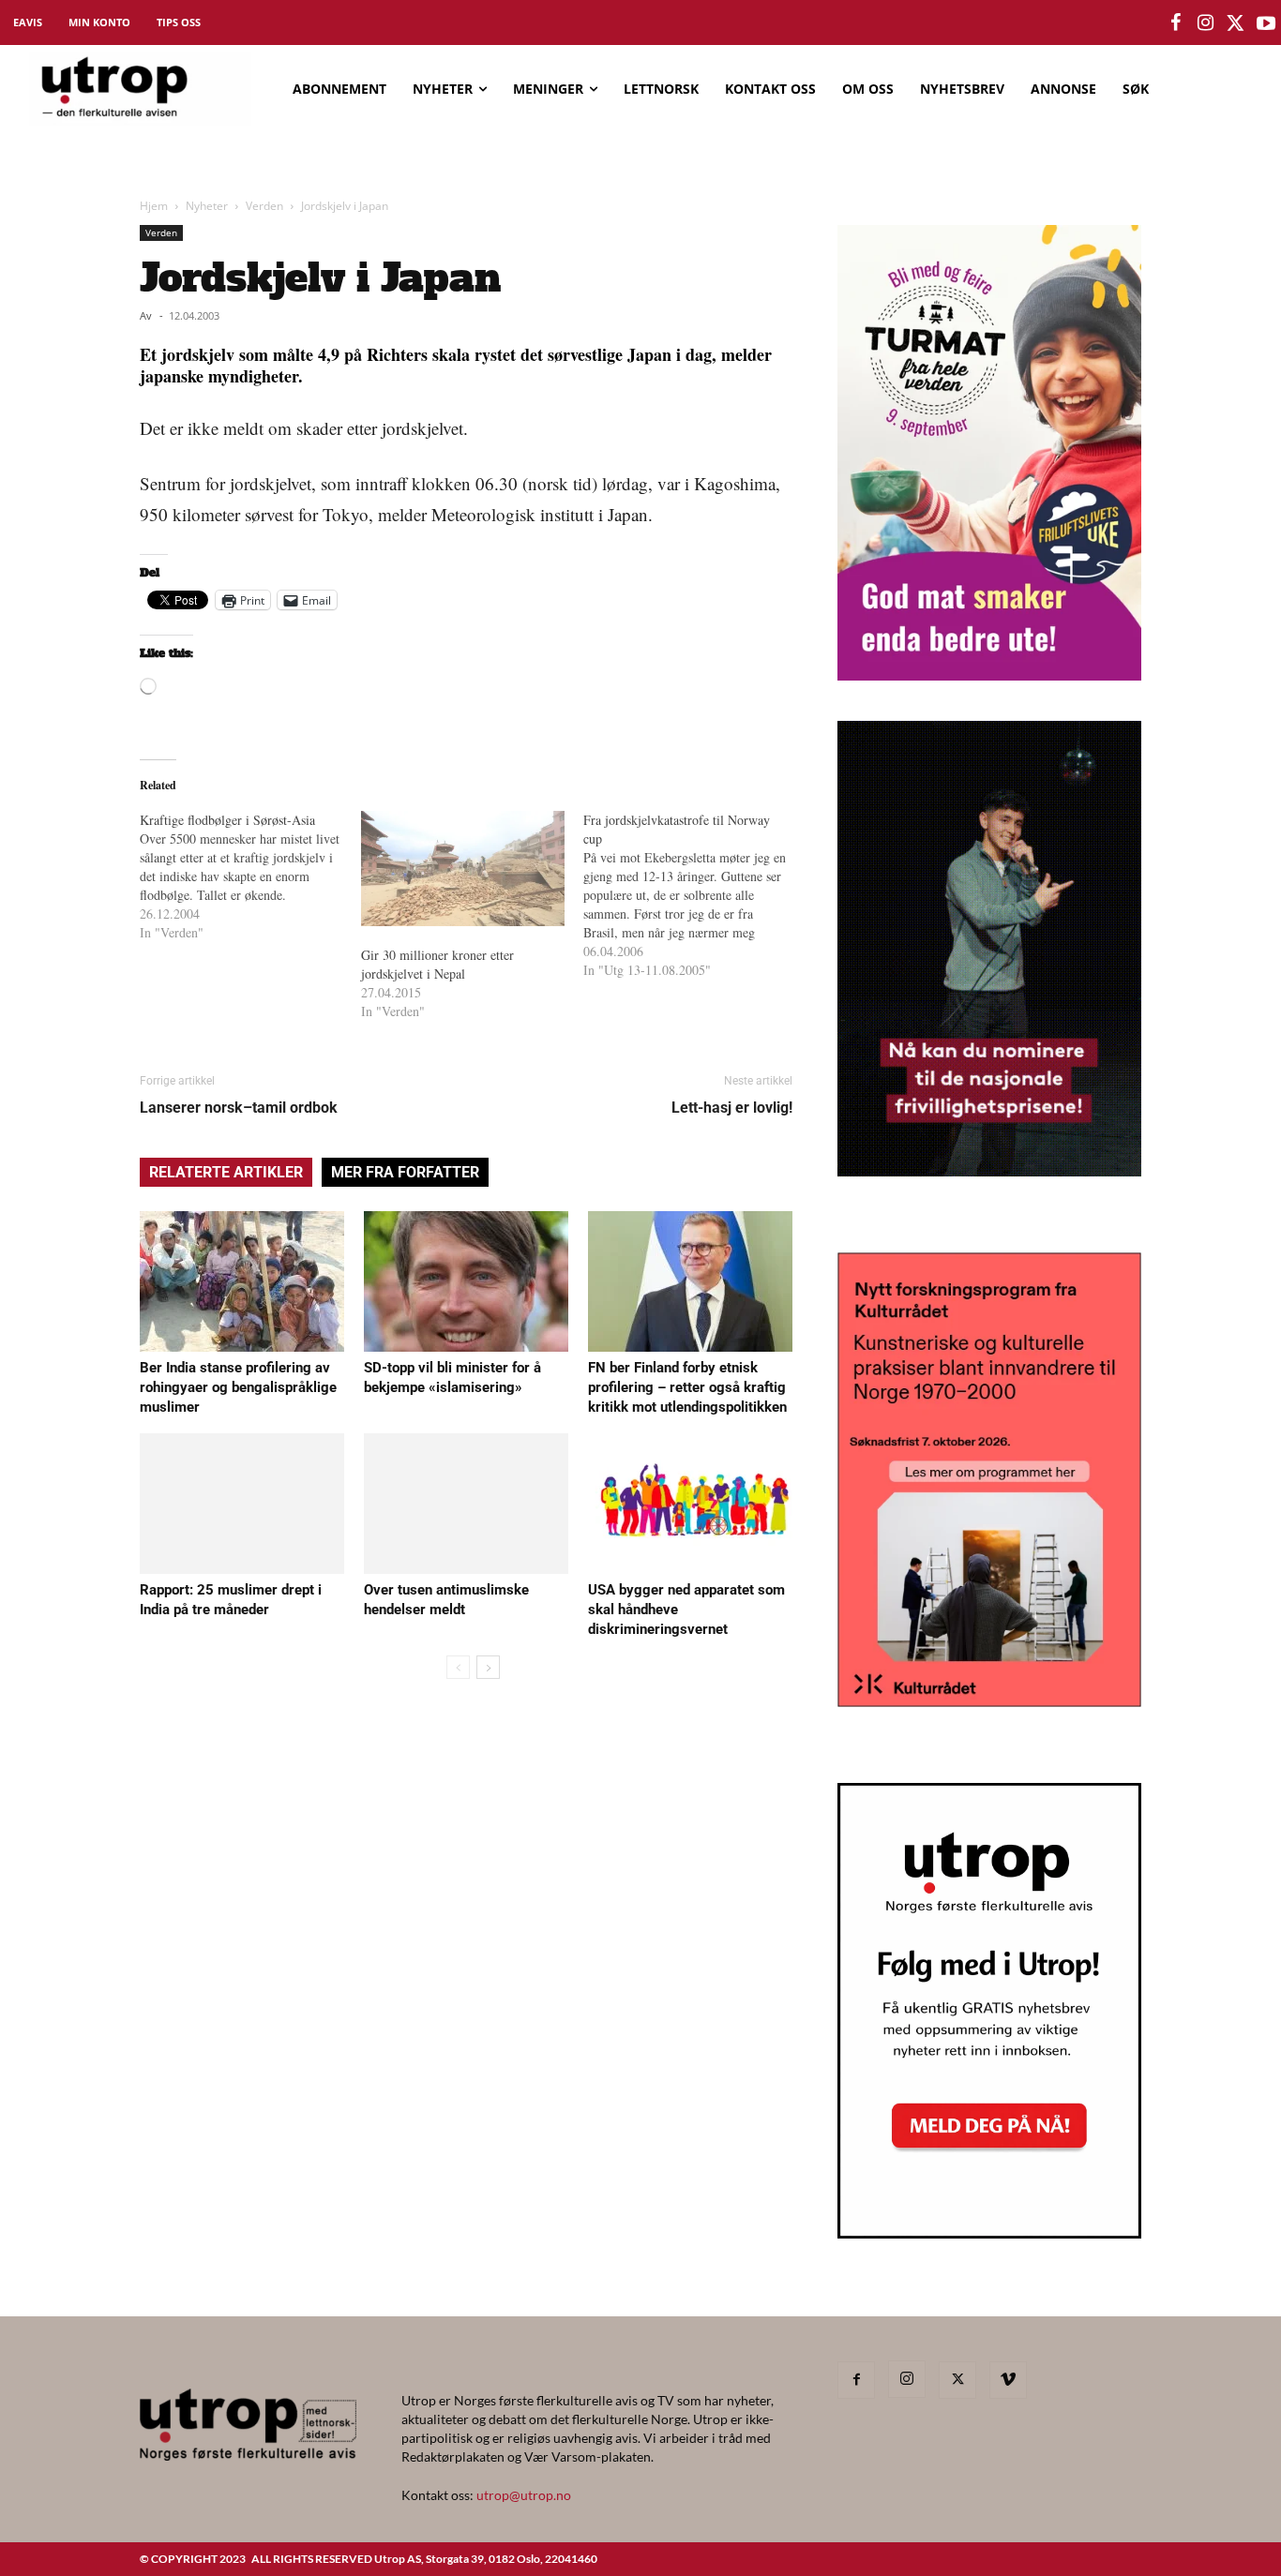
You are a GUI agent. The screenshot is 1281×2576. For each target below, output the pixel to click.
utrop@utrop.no (524, 2495)
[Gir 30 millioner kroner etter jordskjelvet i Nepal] (462, 869)
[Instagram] (907, 2379)
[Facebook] (856, 2380)
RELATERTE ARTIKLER (226, 1172)
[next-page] (488, 1667)
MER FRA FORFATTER (405, 1172)
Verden (264, 206)
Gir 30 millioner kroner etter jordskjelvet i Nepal (437, 964)
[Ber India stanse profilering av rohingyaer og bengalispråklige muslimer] (242, 1281)
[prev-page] (458, 1667)
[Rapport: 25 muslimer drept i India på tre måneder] (242, 1504)
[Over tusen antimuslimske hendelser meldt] (466, 1504)
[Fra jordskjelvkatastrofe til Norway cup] (694, 895)
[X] (957, 2380)
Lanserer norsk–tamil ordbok (239, 1108)
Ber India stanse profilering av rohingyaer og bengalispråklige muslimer (238, 1387)
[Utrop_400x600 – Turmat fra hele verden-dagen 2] (989, 674)
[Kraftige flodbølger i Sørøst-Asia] (250, 876)
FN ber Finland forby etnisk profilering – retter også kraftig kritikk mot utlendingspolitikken (687, 1387)
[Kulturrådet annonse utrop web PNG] (989, 1701)
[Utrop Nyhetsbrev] (989, 2233)
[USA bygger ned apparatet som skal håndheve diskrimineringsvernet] (690, 1504)
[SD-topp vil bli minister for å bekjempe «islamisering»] (466, 1281)
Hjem (154, 206)
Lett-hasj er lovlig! (732, 1108)
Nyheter (207, 206)
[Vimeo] (1008, 2380)
